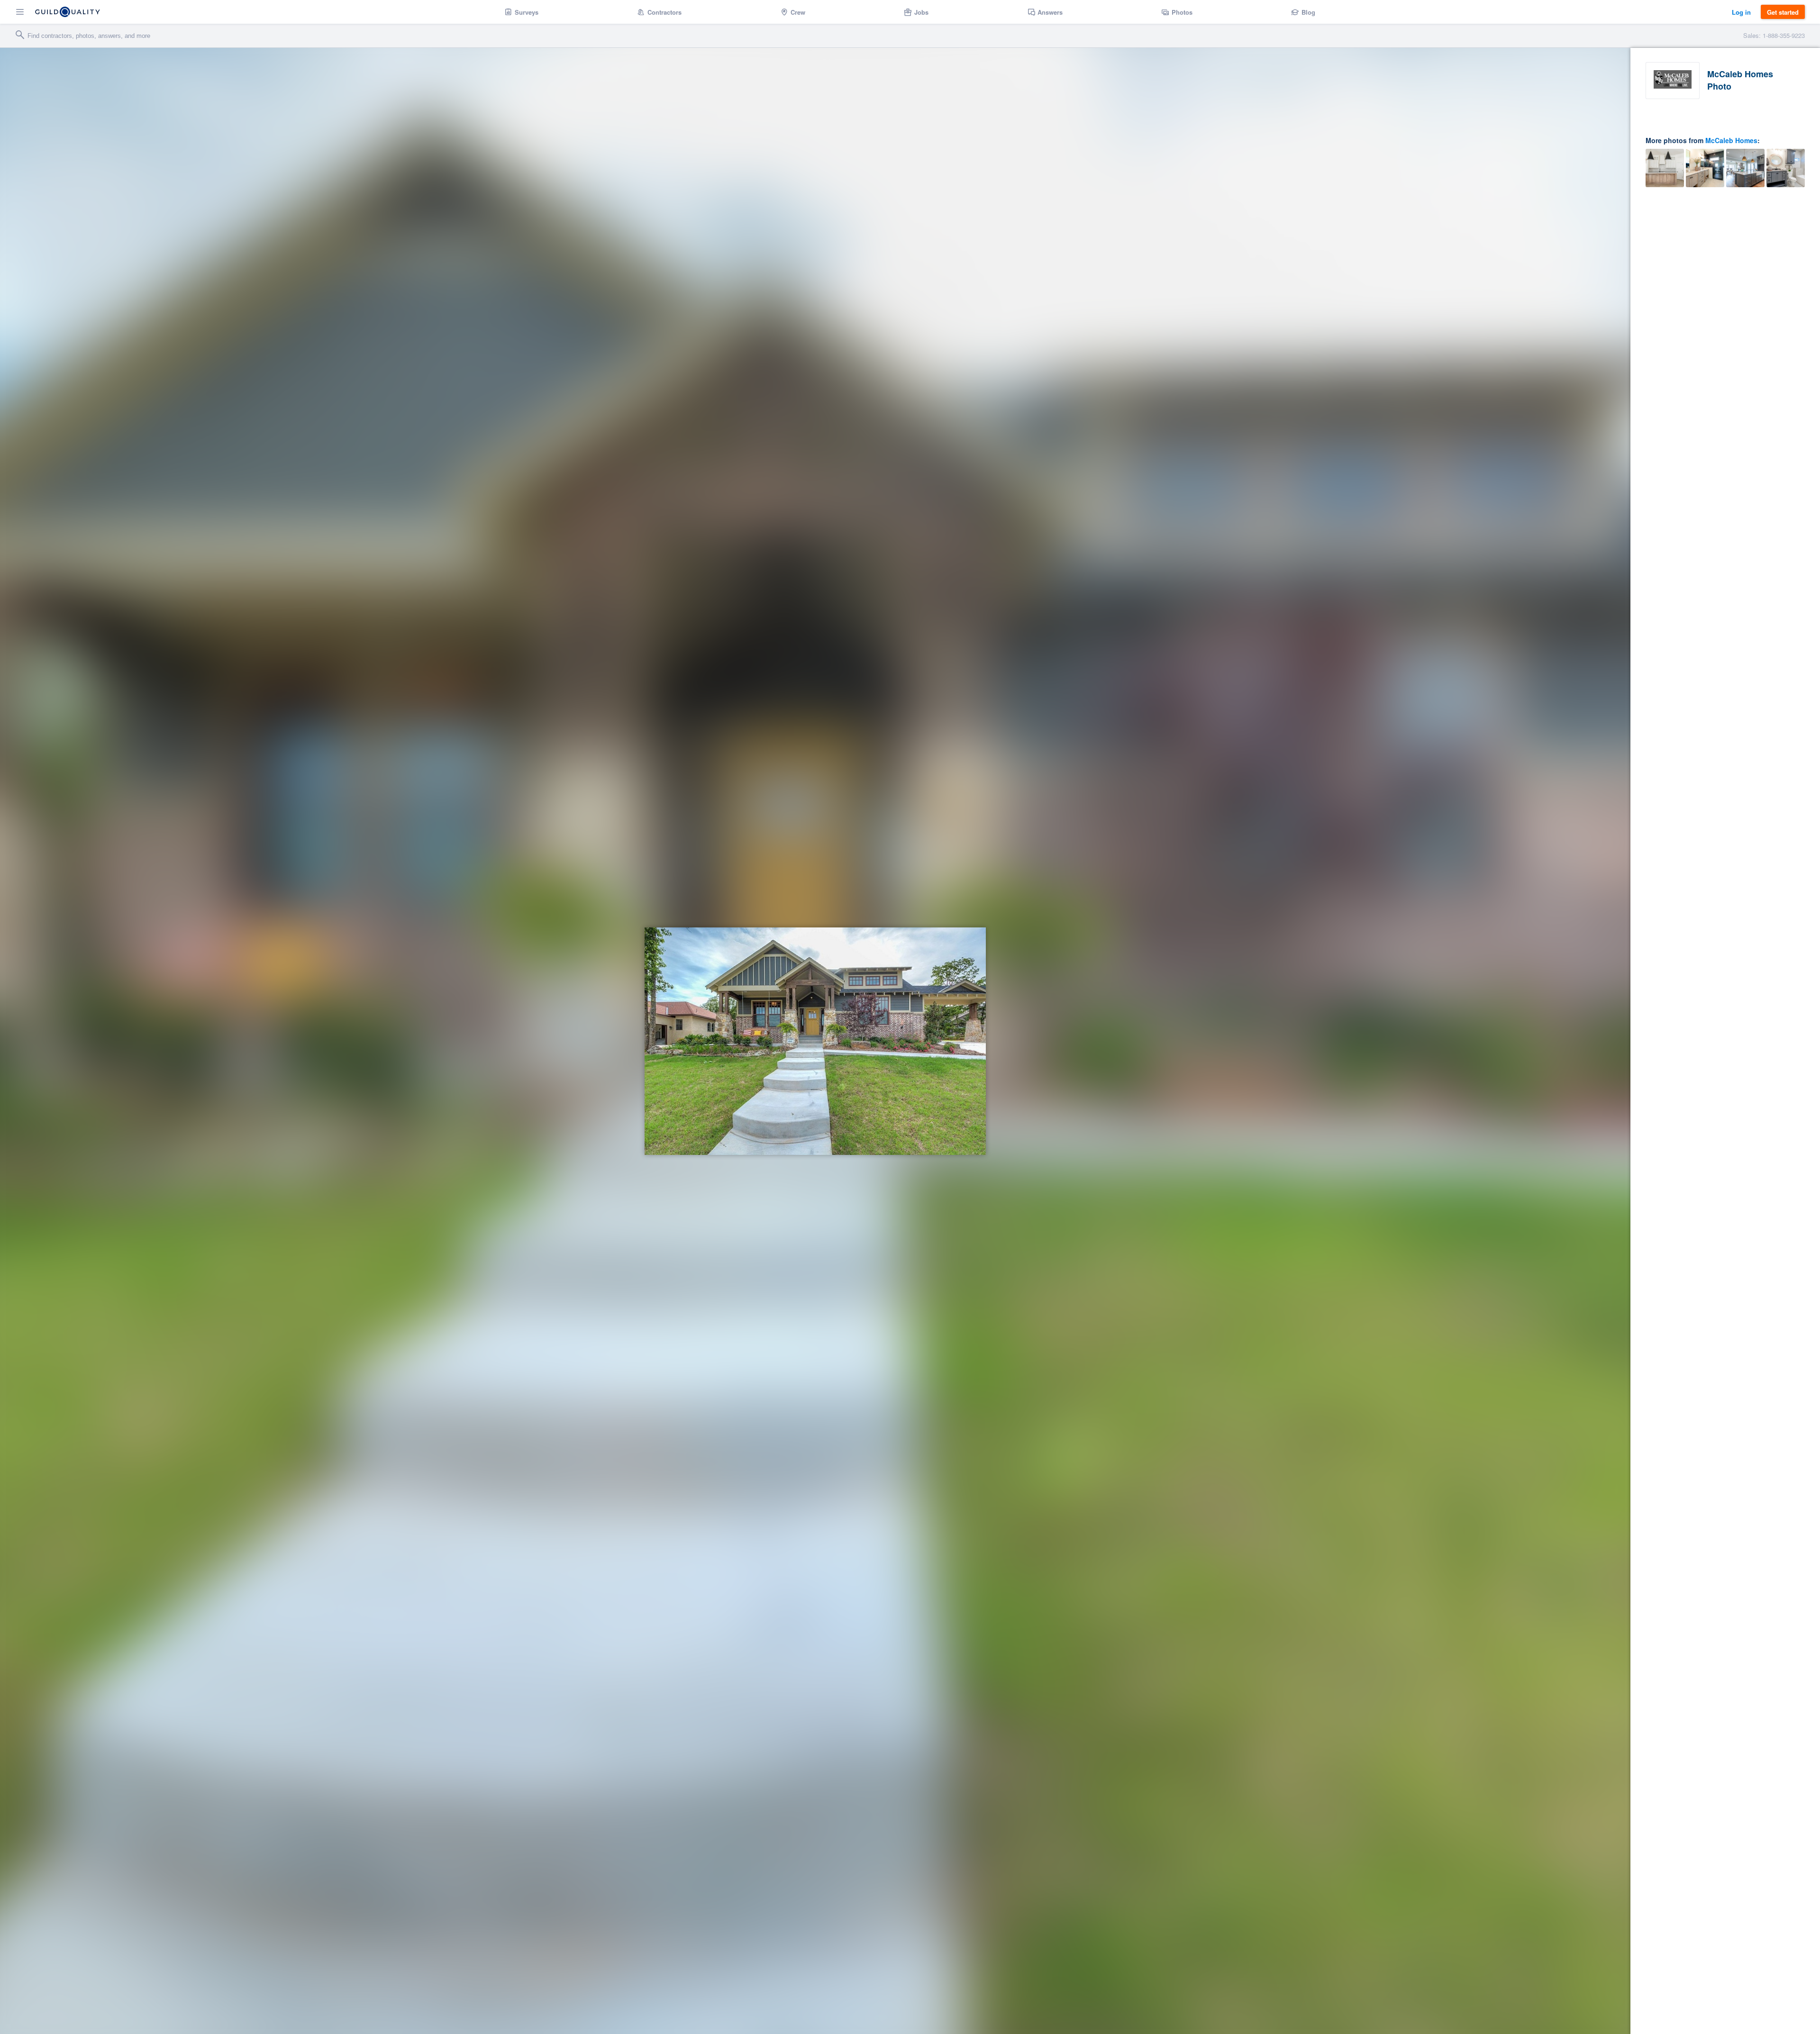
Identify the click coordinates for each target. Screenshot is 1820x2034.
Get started (1783, 12)
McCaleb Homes (1731, 140)
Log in (1741, 12)
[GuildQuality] (68, 12)
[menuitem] (522, 12)
